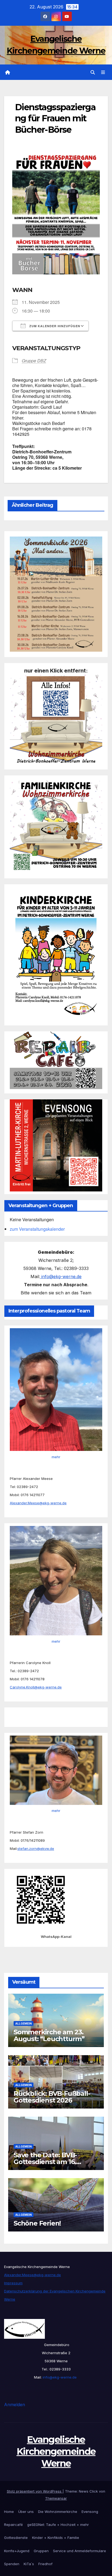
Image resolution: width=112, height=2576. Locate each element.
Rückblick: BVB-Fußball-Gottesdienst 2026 (52, 2097)
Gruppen (41, 2551)
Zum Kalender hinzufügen (54, 326)
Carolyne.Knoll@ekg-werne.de (36, 1687)
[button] (93, 72)
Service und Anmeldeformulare (80, 2551)
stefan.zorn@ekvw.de (36, 1849)
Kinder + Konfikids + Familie (56, 2538)
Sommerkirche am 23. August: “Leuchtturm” (49, 2035)
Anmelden (15, 2405)
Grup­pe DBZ (34, 361)
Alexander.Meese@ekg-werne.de (38, 1503)
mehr (56, 1457)
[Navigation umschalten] (103, 72)
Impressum (13, 2283)
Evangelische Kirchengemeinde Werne (56, 2451)
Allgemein (24, 2023)
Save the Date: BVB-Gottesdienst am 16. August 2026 (45, 2162)
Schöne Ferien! (37, 2223)
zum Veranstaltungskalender (37, 1229)
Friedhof (45, 2564)
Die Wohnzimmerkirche (58, 2512)
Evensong (90, 2512)
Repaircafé (13, 2525)
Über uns (26, 2512)
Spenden (12, 2564)
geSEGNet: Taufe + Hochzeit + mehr (58, 2525)
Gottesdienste (16, 2538)
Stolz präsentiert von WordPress (35, 2491)
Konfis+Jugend (17, 2551)
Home (9, 2512)
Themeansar (56, 2498)
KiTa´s (29, 2564)
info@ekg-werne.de (61, 1276)
